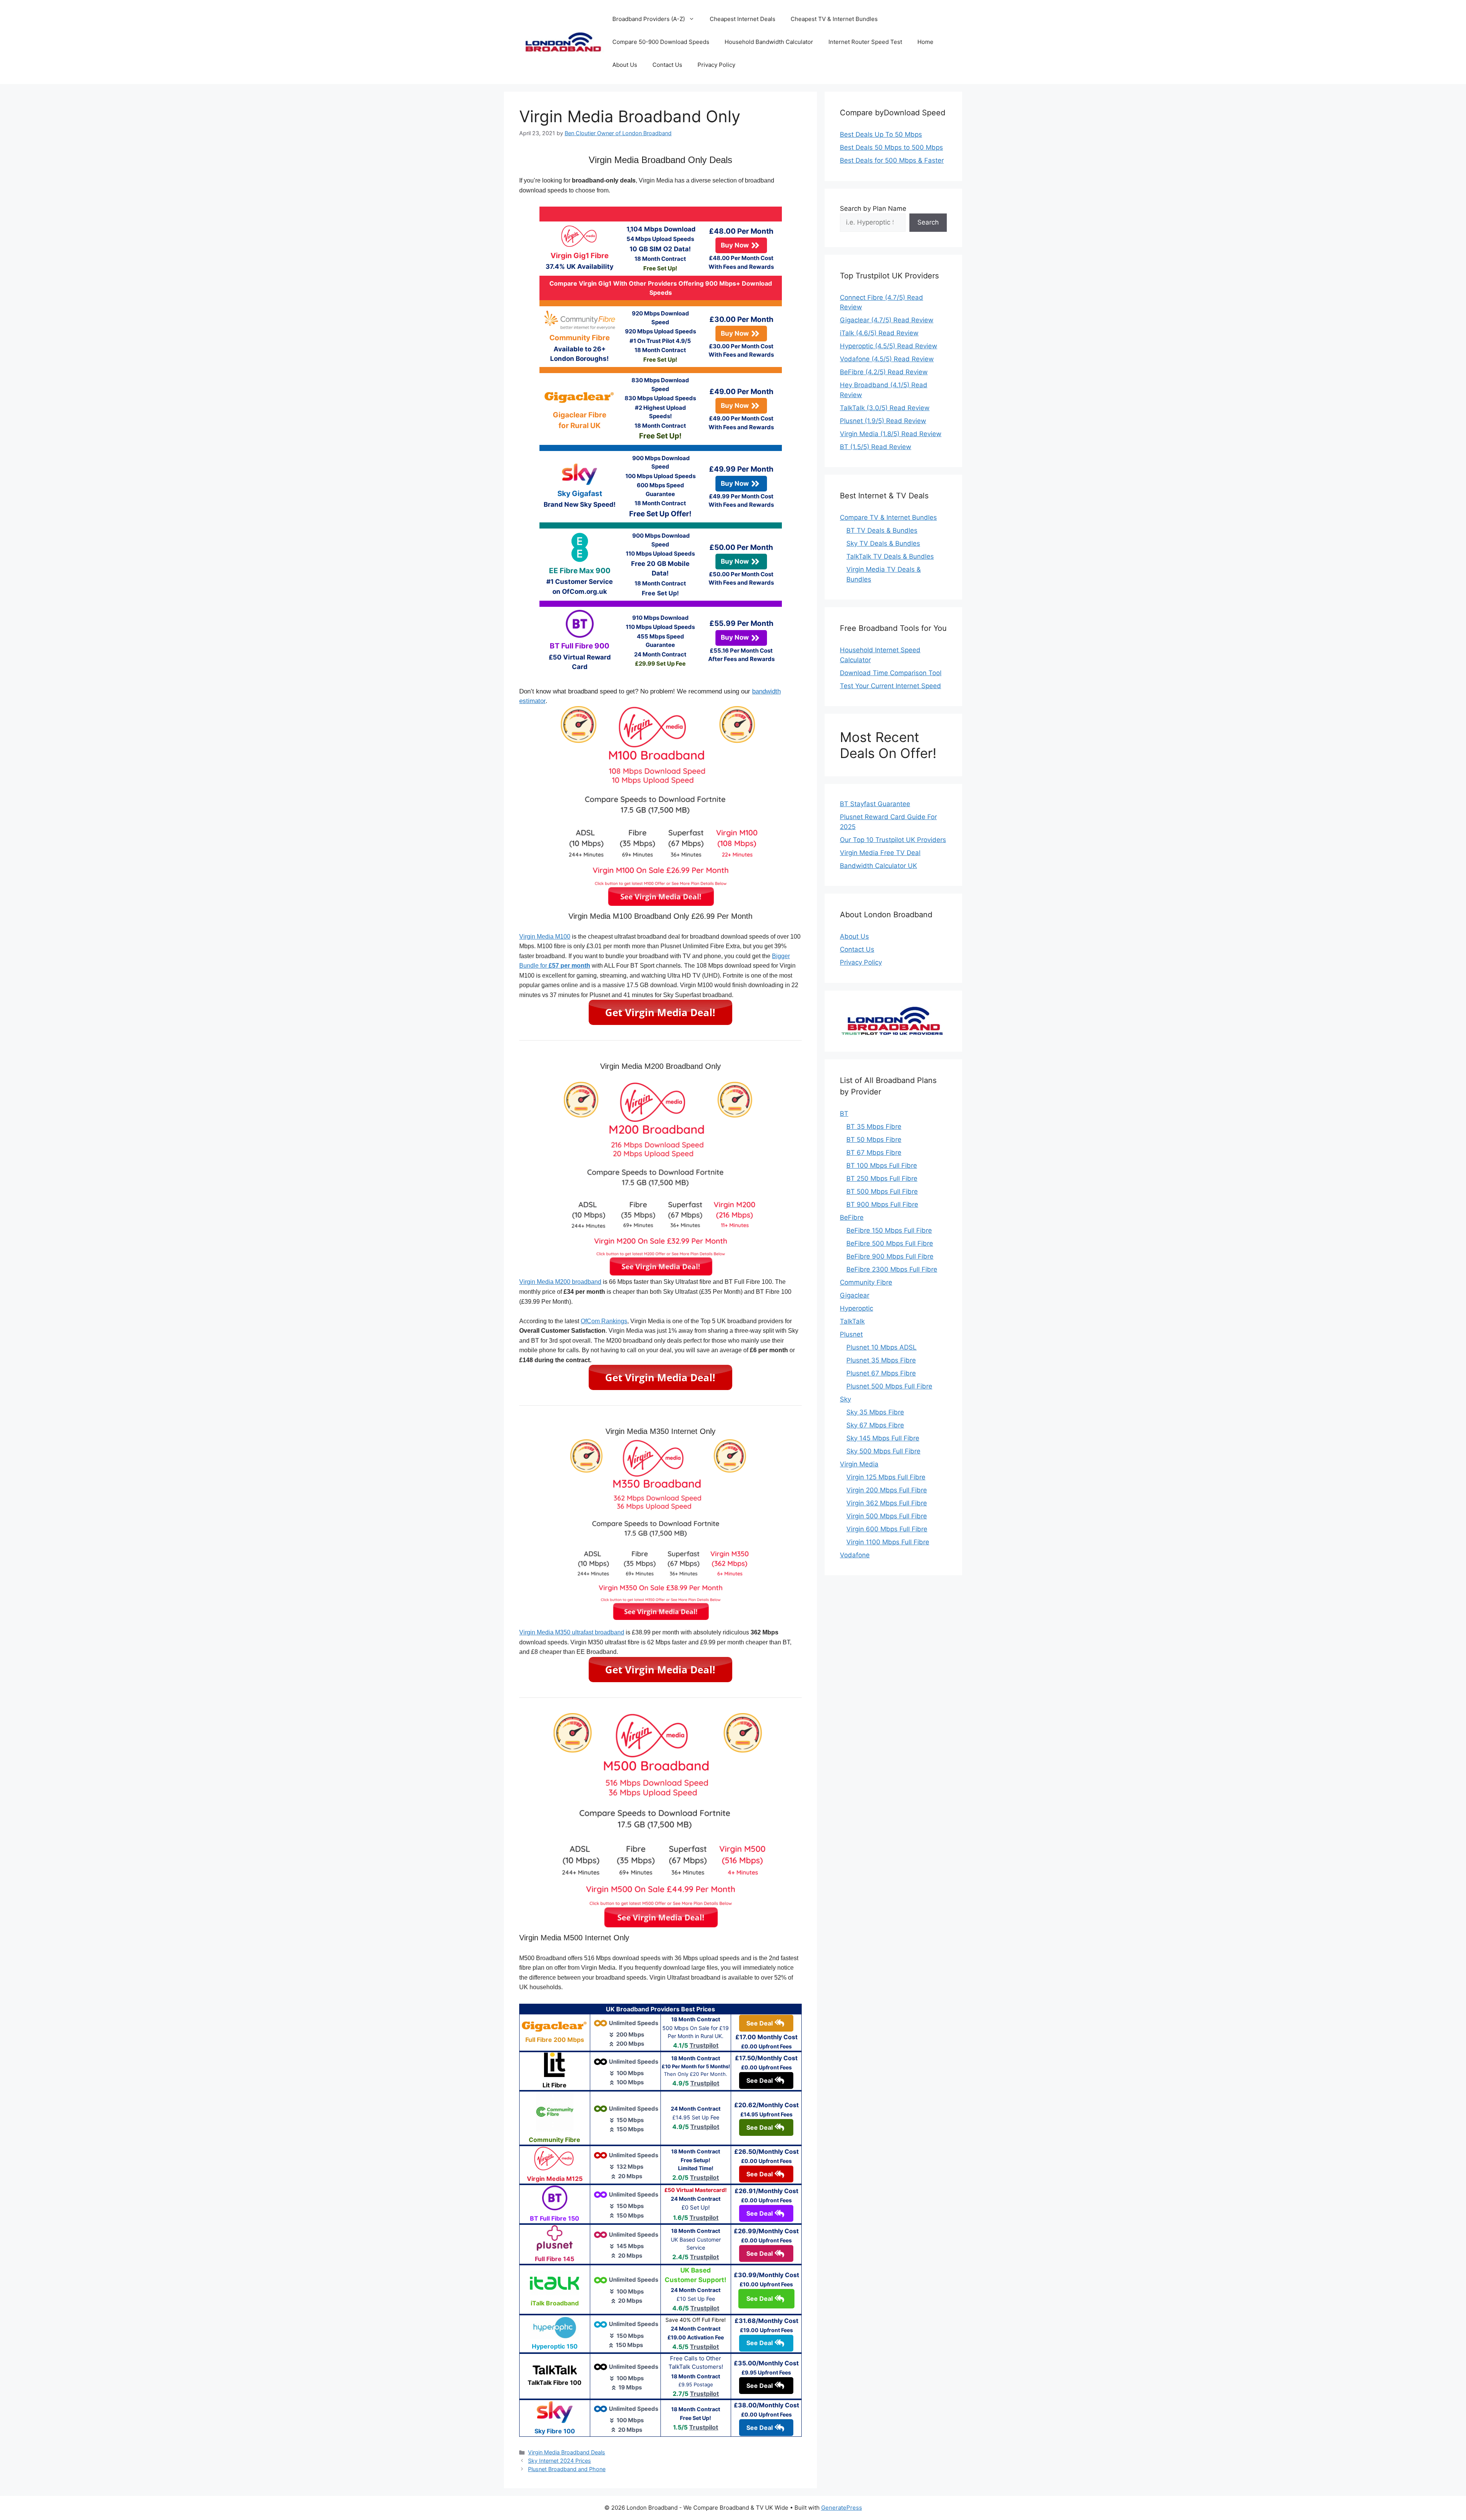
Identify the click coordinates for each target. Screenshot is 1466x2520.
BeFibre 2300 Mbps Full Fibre (892, 1269)
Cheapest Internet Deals (743, 19)
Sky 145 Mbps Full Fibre (883, 1438)
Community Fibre (866, 1282)
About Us (625, 65)
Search (928, 222)
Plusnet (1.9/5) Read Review (883, 421)
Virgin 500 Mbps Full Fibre (887, 1516)
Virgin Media (859, 1464)
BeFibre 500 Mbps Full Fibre (890, 1243)
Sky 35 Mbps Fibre (875, 1412)
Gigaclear (855, 1295)
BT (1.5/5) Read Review (876, 447)
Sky (845, 1399)
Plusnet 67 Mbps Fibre (881, 1373)
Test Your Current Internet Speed (890, 686)
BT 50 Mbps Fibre (874, 1140)
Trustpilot (704, 2045)
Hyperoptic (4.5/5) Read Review (889, 346)
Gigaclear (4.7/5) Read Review (887, 320)
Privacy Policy (716, 65)
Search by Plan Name (873, 209)
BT (844, 1114)
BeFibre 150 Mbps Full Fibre (889, 1230)
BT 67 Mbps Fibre (874, 1153)
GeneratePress (842, 2508)
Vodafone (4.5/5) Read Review (887, 359)
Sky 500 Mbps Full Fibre (883, 1451)
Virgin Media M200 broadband (560, 1282)
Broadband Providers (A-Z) (649, 19)
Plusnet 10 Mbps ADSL (882, 1347)
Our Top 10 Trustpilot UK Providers (893, 840)
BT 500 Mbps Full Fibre (882, 1191)
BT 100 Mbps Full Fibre (882, 1165)
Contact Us (667, 65)
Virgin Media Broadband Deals (567, 2452)
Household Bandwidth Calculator (769, 42)
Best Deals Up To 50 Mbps (881, 134)
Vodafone (855, 1555)
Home (925, 42)
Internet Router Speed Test (865, 42)
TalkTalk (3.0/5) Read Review (885, 408)
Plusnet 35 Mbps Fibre (881, 1360)
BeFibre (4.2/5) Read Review (884, 372)
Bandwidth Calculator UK (878, 866)
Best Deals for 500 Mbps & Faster (892, 160)
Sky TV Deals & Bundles (883, 543)
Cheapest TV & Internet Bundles (834, 19)
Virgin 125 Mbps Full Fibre (886, 1477)
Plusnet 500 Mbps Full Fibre (889, 1386)
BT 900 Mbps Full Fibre (882, 1204)
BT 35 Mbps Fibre (874, 1127)
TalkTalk (852, 1321)
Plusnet (851, 1334)
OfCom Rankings (604, 1321)
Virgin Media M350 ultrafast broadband (572, 1632)
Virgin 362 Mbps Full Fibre (887, 1503)
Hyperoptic (857, 1308)
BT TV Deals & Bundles (882, 530)
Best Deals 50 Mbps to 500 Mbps (891, 147)
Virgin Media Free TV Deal (880, 853)
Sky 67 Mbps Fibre (875, 1425)
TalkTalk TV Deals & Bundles (890, 556)
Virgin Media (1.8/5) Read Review (891, 434)
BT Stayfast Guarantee (875, 804)
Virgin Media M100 (545, 937)
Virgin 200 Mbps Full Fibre (887, 1490)
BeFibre (852, 1217)
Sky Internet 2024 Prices (559, 2461)
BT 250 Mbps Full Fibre (882, 1178)
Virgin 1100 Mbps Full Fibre (888, 1542)
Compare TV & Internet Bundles (888, 517)
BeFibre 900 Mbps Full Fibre (890, 1256)
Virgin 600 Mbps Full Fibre (887, 1529)
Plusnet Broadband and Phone (567, 2469)
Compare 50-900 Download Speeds (661, 42)
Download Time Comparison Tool (891, 673)
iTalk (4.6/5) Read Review (879, 333)
